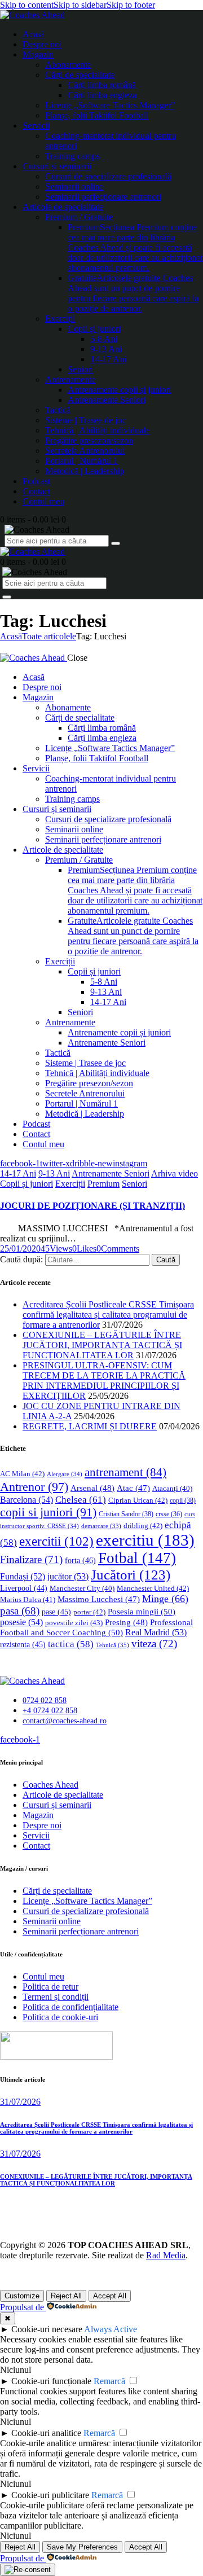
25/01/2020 (20, 1248)
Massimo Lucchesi (99, 1599)
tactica (71, 1644)
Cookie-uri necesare (47, 2329)
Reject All (66, 2296)
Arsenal (92, 1488)
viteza (154, 1644)
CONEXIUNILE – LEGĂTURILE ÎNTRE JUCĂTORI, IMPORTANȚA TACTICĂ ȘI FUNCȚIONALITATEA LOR (102, 1345)
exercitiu (145, 1540)
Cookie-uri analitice (46, 2433)
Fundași (23, 1576)
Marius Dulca (28, 1599)
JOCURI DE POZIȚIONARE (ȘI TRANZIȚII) (92, 1206)
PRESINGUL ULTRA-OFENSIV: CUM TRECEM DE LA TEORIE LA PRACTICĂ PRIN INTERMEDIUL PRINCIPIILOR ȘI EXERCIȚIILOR (104, 1381)
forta (80, 1560)
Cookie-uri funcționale (51, 2381)
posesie (21, 1622)
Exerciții (70, 1184)
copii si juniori (48, 1512)
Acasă (11, 636)
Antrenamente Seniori (111, 1173)
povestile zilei (74, 1623)
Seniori (134, 1184)
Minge (165, 1599)
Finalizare (31, 1559)
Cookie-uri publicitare (50, 2495)
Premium (103, 1184)
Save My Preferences (82, 2547)
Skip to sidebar (80, 5)
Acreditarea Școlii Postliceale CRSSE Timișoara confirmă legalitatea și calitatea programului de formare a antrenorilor (108, 1315)
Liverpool (24, 1588)
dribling (143, 1526)
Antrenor (34, 1487)
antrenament (125, 1472)
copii (183, 1500)
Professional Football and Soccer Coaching (96, 1627)
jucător (68, 1576)
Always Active (111, 2329)
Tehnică (112, 1645)
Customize (22, 2296)
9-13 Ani (54, 1173)
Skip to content (27, 5)
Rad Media (166, 2255)
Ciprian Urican (138, 1500)
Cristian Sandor (126, 1514)
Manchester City (82, 1588)
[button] (84, 1248)
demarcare (101, 1526)
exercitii (56, 1541)
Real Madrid (156, 1632)
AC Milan (22, 1474)
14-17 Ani (18, 1173)
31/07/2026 (20, 2102)
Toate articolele (49, 636)
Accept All (110, 2296)
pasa (20, 1611)
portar (89, 1612)
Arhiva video (175, 1173)
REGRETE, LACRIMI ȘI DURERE (90, 1426)
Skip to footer (131, 5)
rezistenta (23, 1645)
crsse (169, 1514)
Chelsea (81, 1500)
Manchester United (153, 1588)
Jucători (131, 1575)
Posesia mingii (142, 1611)
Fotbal (137, 1558)
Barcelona (27, 1500)
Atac (133, 1488)
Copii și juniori (27, 1184)
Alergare (65, 1474)
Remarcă (109, 2381)
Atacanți (172, 1489)
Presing (126, 1622)
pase (56, 1612)
